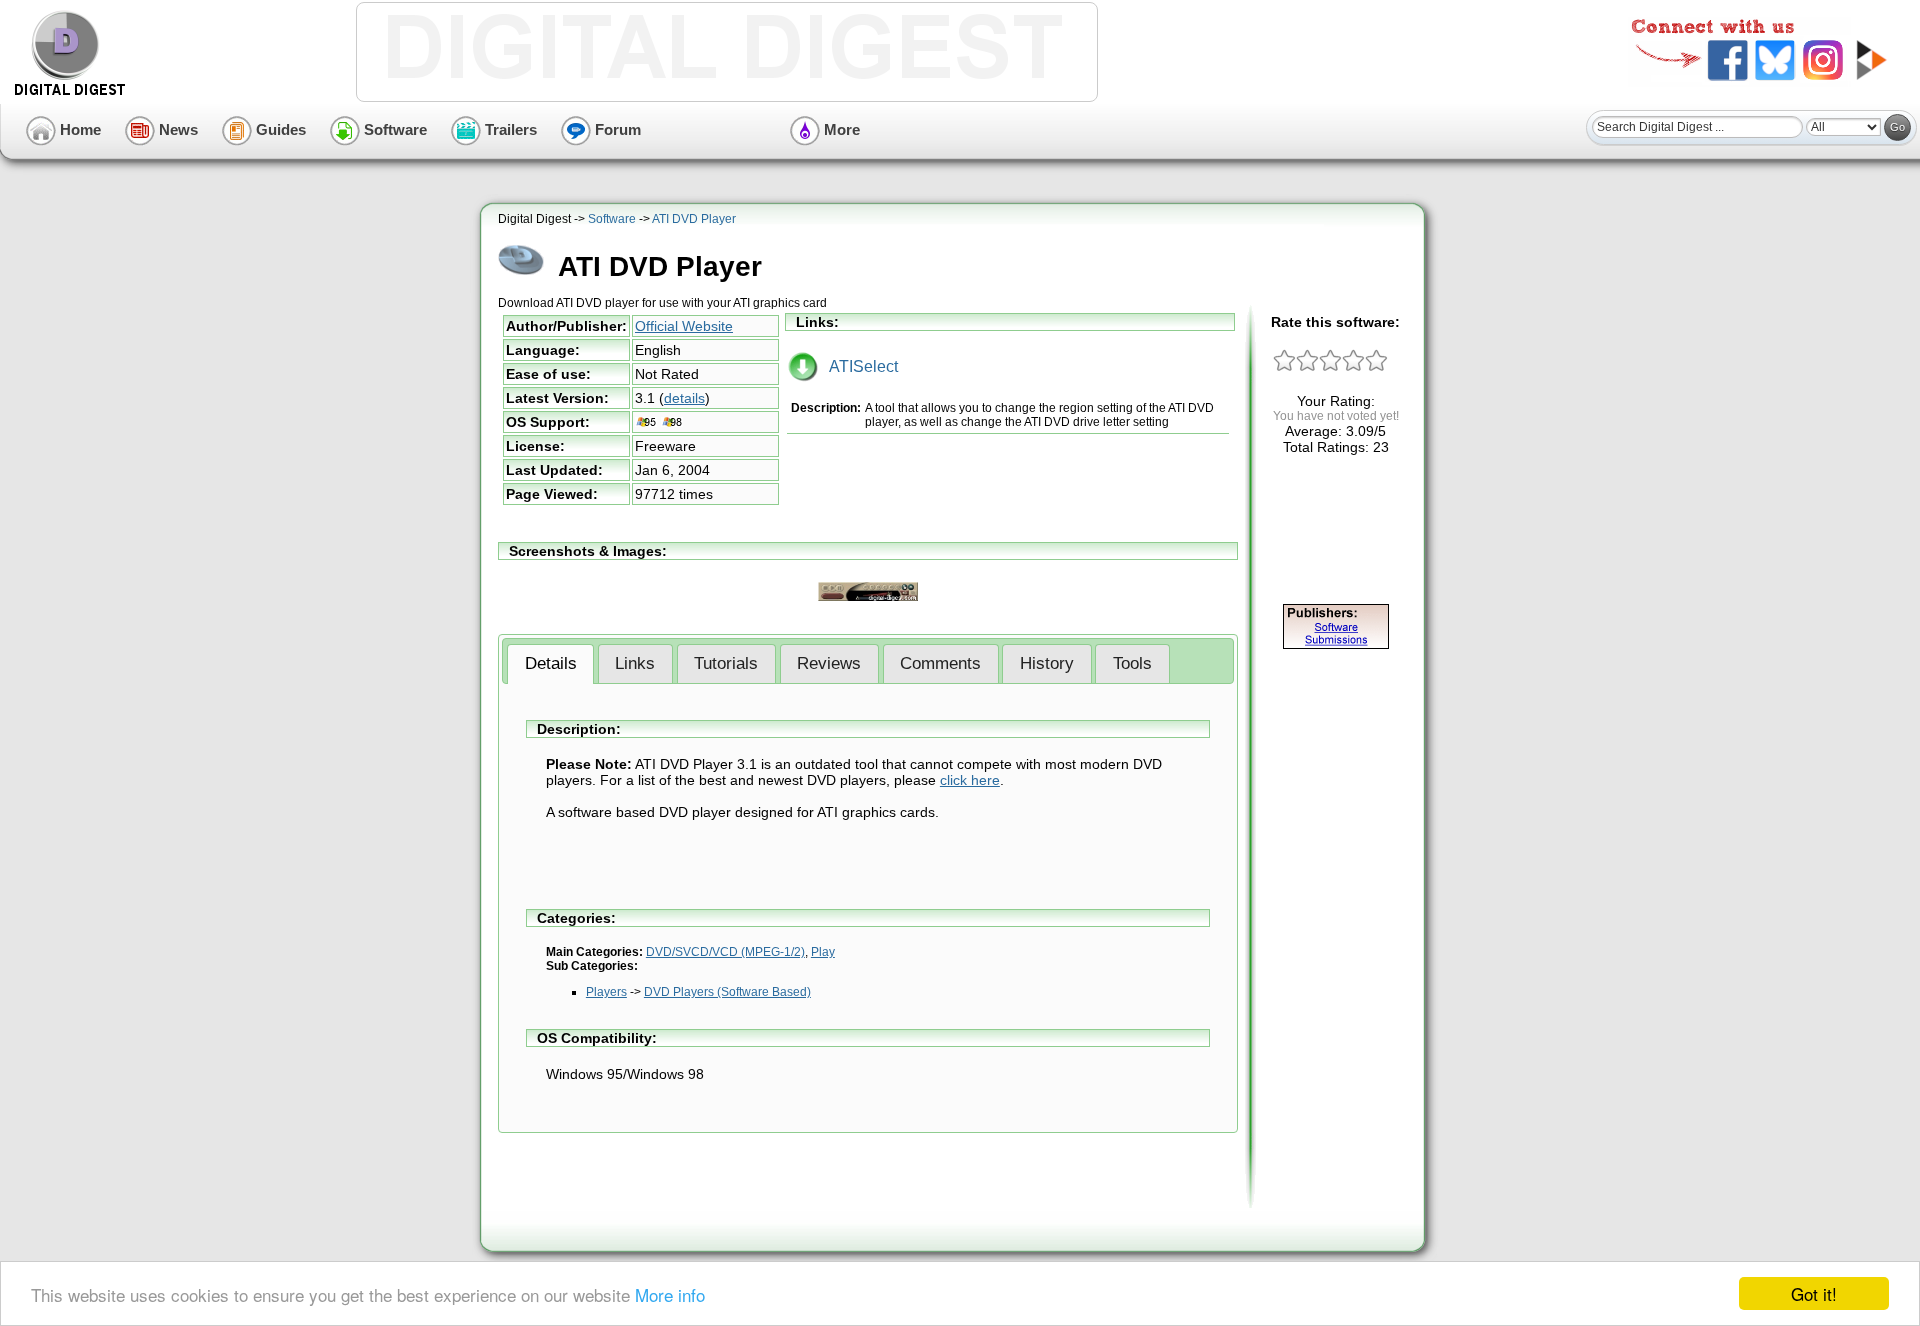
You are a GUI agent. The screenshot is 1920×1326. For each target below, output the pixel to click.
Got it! (1814, 1293)
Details (551, 663)
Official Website (684, 326)
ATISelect (858, 366)
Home (78, 129)
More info (670, 1294)
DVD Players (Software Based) (727, 992)
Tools (1132, 663)
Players (606, 992)
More (840, 129)
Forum (616, 129)
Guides (279, 129)
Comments (940, 663)
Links (635, 663)
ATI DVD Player (694, 219)
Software (393, 129)
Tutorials (726, 663)
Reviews (829, 663)
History (1047, 663)
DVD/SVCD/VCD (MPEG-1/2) (725, 952)
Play (823, 952)
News (176, 129)
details (684, 398)
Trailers (509, 129)
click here (970, 780)
